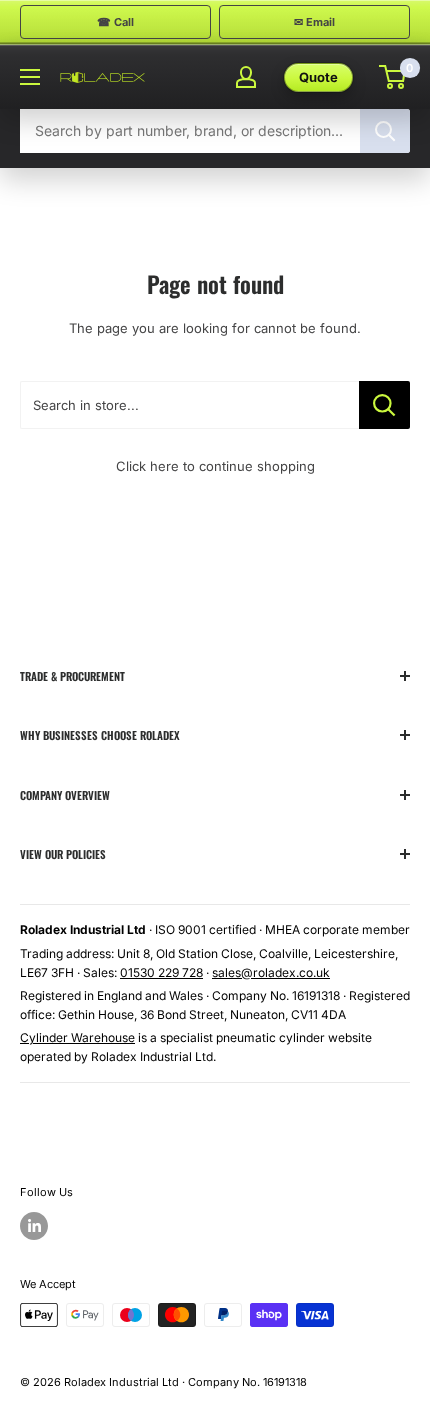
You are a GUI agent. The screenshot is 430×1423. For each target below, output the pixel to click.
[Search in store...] (384, 405)
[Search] (385, 131)
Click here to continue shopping (215, 466)
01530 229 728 (161, 972)
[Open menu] (30, 77)
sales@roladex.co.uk (271, 972)
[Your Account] (246, 77)
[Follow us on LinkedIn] (34, 1226)
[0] (393, 77)
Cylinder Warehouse (77, 1037)
